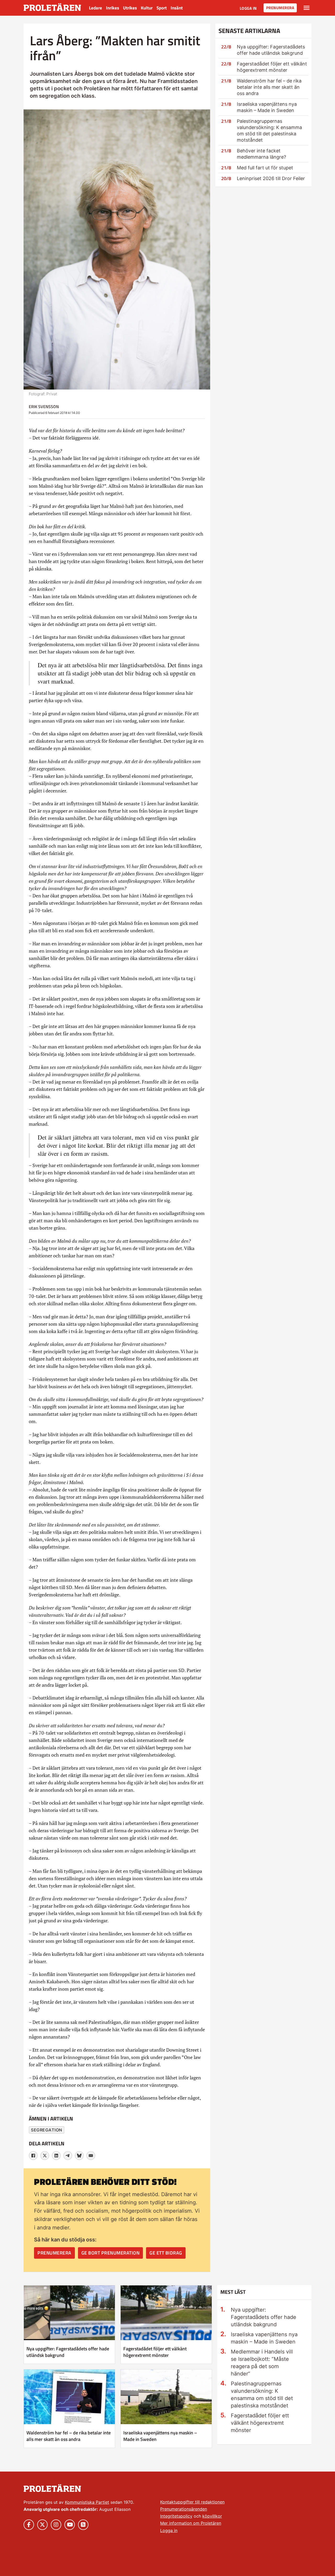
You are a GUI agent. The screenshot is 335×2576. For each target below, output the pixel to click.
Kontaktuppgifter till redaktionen (192, 2502)
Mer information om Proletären (191, 2523)
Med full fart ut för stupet (265, 168)
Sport (162, 8)
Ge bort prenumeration (111, 2253)
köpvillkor (212, 2516)
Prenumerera (280, 8)
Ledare (96, 8)
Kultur (147, 8)
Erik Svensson (44, 407)
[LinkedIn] (56, 2156)
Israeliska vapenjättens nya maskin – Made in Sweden (160, 2436)
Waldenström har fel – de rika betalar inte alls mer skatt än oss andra (269, 87)
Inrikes (113, 8)
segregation (47, 2130)
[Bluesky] (79, 2156)
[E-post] (91, 2156)
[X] (45, 2156)
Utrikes (130, 8)
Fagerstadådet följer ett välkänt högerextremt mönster (155, 2352)
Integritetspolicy (176, 2516)
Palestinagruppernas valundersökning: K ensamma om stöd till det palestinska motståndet (262, 2395)
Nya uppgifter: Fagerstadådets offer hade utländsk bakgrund (68, 2352)
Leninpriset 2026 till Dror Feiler (271, 178)
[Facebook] (33, 2156)
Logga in (248, 8)
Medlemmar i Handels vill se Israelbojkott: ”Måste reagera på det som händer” (262, 2363)
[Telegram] (68, 2156)
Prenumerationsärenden (184, 2509)
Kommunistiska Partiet (87, 2502)
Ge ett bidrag (166, 2253)
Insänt (177, 8)
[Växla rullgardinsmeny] (307, 8)
